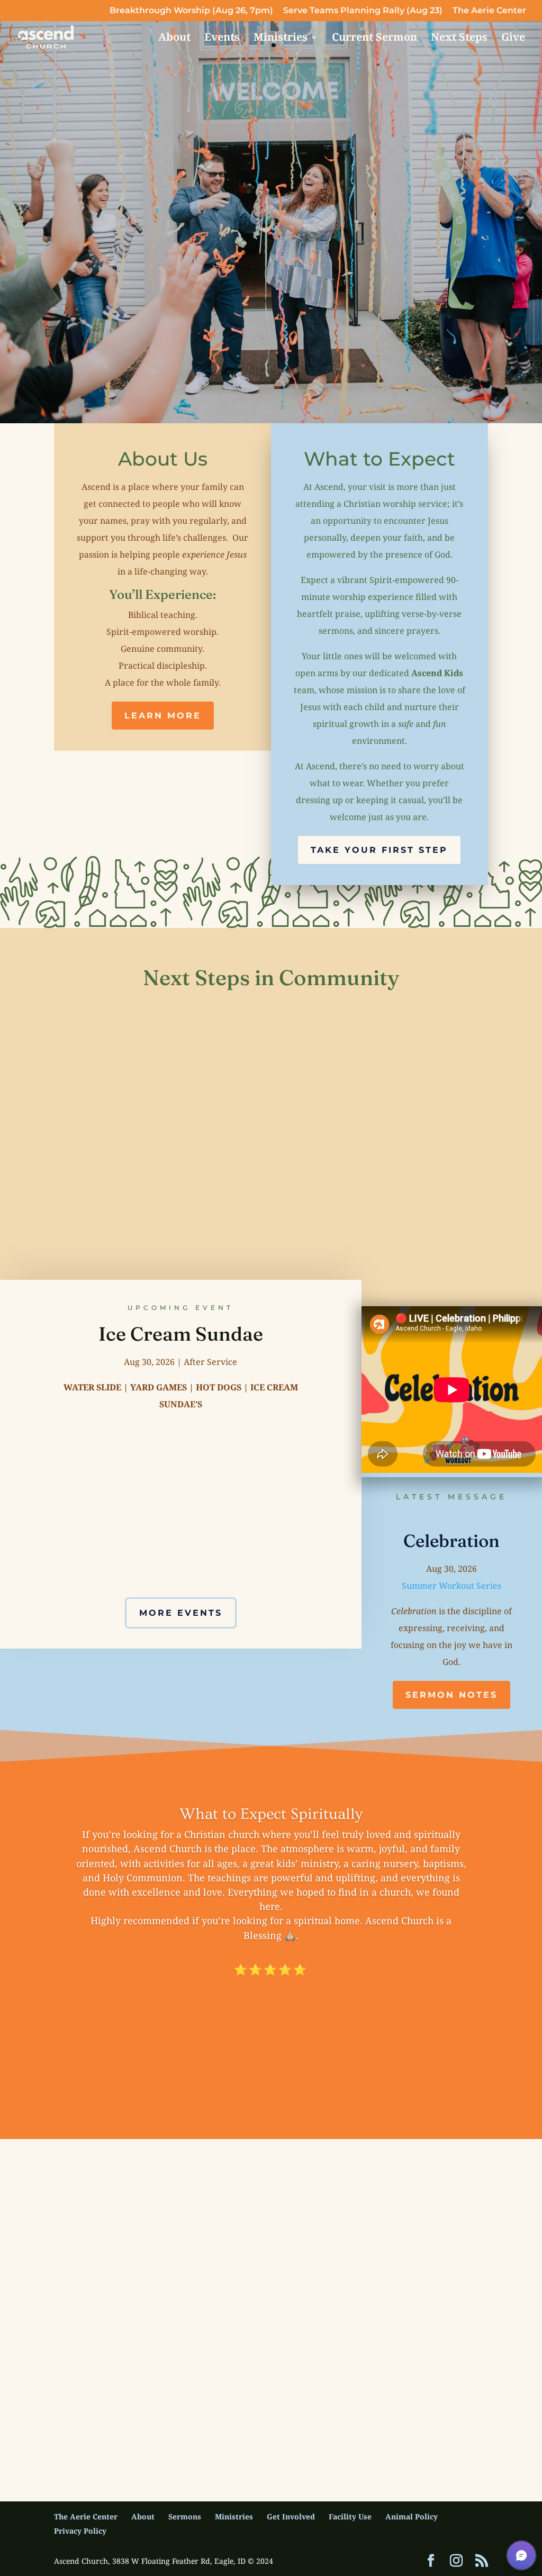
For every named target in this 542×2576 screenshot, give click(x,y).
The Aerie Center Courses (339, 221)
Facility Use (350, 2516)
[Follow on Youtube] (292, 2406)
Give (513, 39)
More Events (181, 1613)
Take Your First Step (379, 850)
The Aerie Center (489, 11)
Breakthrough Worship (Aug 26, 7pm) (191, 11)
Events (222, 39)
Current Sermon (374, 39)
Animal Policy (412, 2516)
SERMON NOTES (451, 1695)
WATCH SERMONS (169, 221)
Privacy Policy (80, 2531)
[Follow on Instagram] (254, 2406)
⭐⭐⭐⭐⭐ (271, 1970)
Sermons (185, 2516)
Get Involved (291, 2516)
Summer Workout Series (451, 1586)
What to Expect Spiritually (271, 1814)
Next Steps (459, 39)
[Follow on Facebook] (215, 2406)
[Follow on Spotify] (330, 2406)
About (174, 39)
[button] (521, 2555)
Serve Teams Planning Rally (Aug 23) (363, 11)
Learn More (163, 716)
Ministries (281, 39)
